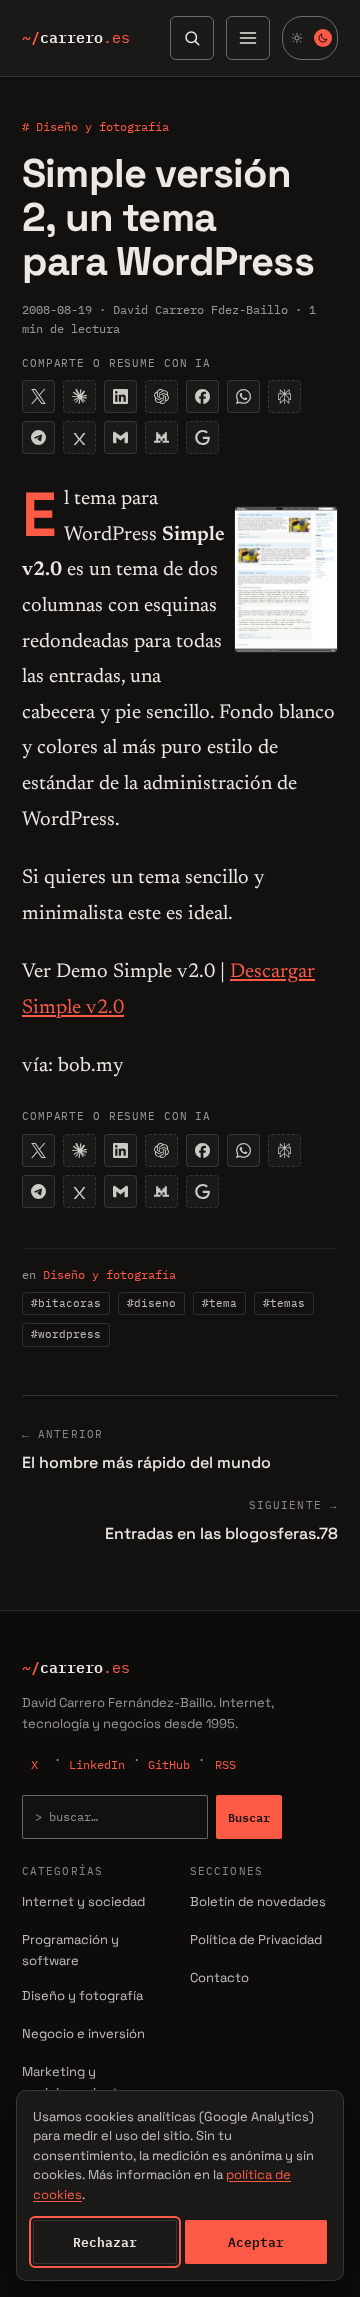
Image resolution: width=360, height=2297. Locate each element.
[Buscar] (192, 38)
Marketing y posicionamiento (74, 2082)
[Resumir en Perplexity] (284, 396)
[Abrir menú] (248, 38)
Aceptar (256, 2242)
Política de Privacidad (256, 1939)
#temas (284, 1303)
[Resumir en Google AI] (202, 437)
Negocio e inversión (83, 2033)
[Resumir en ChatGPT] (161, 396)
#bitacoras (66, 1303)
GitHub (169, 1764)
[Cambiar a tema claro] (310, 38)
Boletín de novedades (258, 1901)
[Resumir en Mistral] (161, 437)
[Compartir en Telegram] (38, 437)
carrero (76, 38)
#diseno (151, 1303)
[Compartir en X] (38, 396)
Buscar (249, 1817)
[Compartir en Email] (120, 437)
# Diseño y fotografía (95, 126)
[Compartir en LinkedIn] (120, 396)
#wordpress (66, 1334)
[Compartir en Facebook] (202, 396)
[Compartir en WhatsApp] (243, 396)
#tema (219, 1303)
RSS (225, 1764)
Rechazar (105, 2242)
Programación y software (70, 1950)
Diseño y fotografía (109, 1274)
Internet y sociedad (83, 1901)
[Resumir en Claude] (79, 396)
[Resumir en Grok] (79, 437)
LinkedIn (97, 1764)
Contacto (219, 1977)
